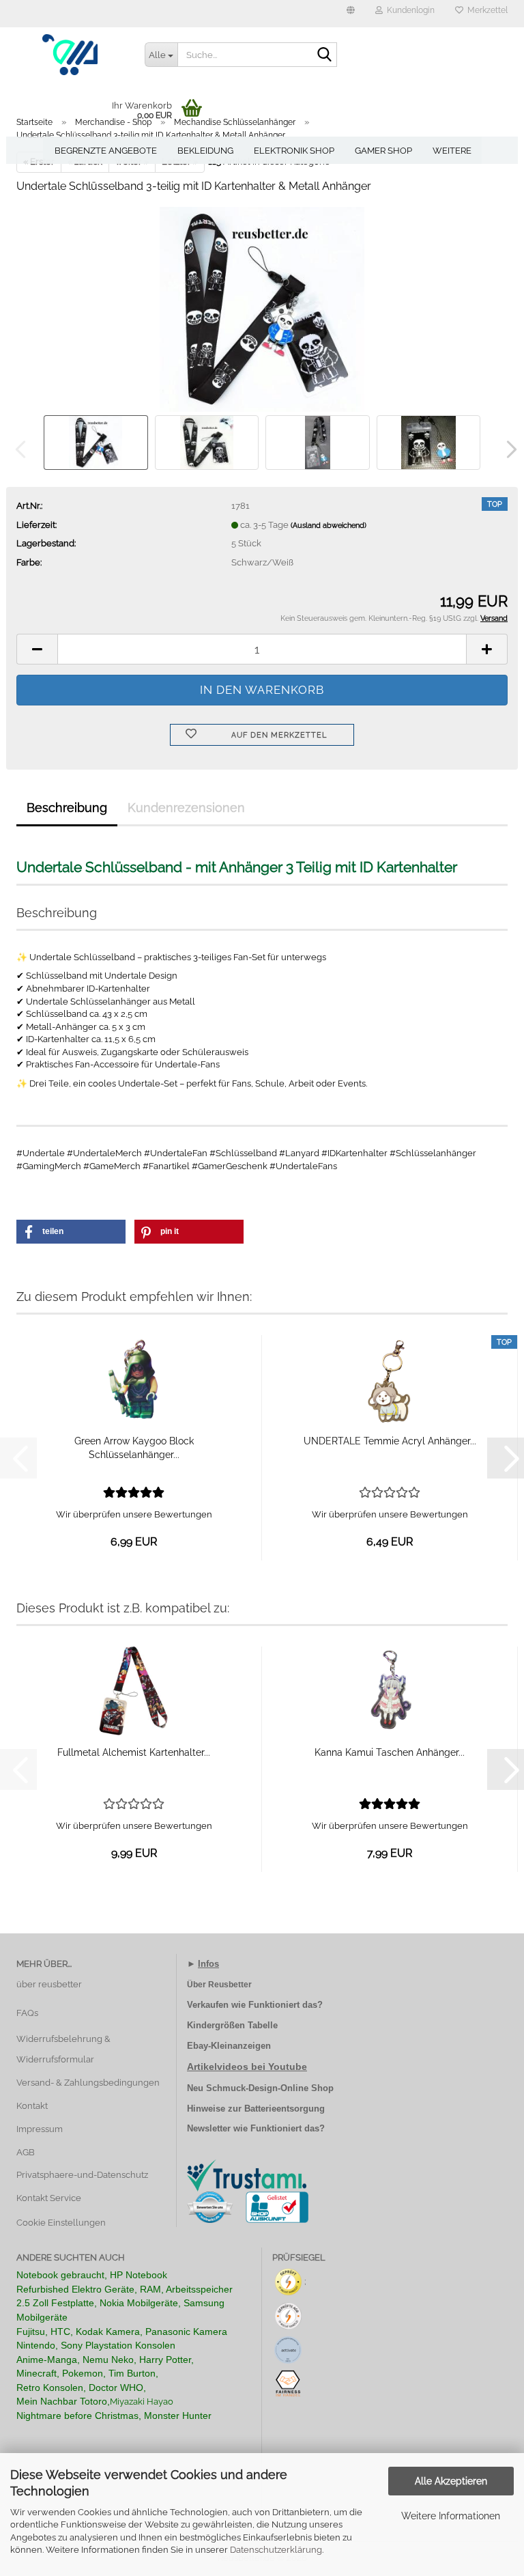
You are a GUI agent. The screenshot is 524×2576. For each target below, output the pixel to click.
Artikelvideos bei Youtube (247, 2067)
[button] (351, 14)
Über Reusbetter (219, 1985)
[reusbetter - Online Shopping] (70, 55)
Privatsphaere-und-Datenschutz (82, 2175)
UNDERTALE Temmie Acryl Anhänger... (390, 1441)
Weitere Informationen (451, 2516)
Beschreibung (67, 808)
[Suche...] (324, 55)
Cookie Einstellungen (61, 2223)
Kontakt (32, 2106)
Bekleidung (205, 151)
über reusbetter (49, 1984)
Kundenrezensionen (186, 808)
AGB (26, 2152)
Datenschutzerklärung (276, 2550)
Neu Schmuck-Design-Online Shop (260, 2088)
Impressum (40, 2129)
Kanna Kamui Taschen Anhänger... (390, 1752)
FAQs (27, 2013)
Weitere (452, 151)
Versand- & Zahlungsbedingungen (88, 2083)
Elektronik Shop (294, 151)
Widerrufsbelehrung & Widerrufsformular (63, 2049)
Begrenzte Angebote (106, 151)
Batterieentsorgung (285, 2109)
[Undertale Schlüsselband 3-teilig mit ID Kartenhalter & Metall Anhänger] (262, 308)
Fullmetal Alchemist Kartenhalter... (134, 1752)
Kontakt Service (49, 2198)
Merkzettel (485, 10)
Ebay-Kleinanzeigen (229, 2046)
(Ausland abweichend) (329, 526)
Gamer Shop (383, 151)
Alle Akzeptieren (451, 2481)
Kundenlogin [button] (409, 10)
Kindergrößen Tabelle (232, 2025)
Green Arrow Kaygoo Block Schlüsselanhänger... (134, 1448)
